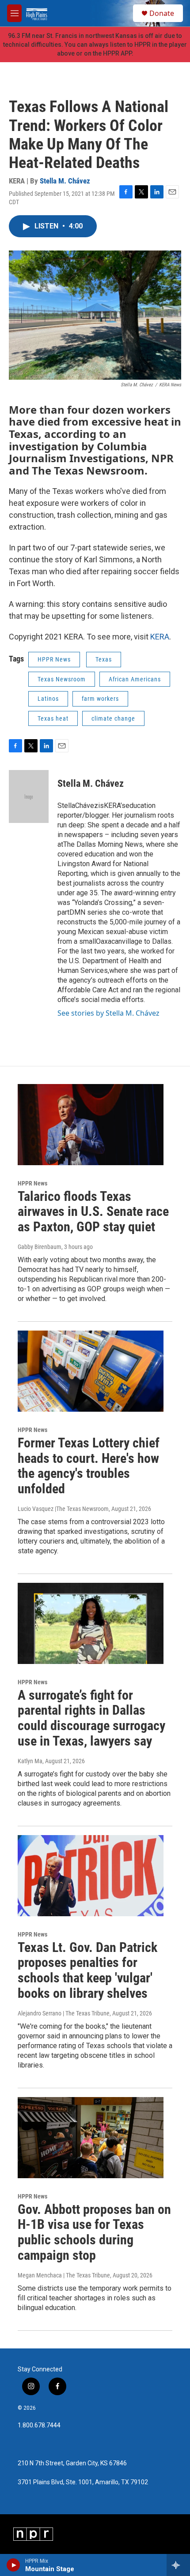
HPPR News (54, 659)
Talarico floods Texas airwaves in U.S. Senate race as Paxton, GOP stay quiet (93, 1212)
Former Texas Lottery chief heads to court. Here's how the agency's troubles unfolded (89, 1466)
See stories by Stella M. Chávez (108, 1013)
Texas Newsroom (62, 679)
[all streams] (178, 2565)
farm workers (100, 699)
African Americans (135, 679)
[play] (13, 2565)
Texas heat (53, 718)
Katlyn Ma (30, 1761)
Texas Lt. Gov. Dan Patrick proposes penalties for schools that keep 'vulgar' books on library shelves (87, 1970)
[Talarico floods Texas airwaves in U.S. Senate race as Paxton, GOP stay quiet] (91, 1125)
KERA (160, 637)
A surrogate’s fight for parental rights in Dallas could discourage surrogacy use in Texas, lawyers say (91, 1718)
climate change (113, 718)
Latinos (48, 699)
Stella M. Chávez (65, 181)
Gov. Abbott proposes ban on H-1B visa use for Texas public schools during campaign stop (94, 2232)
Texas (104, 659)
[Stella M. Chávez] (29, 796)
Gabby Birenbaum (40, 1247)
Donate (162, 13)
